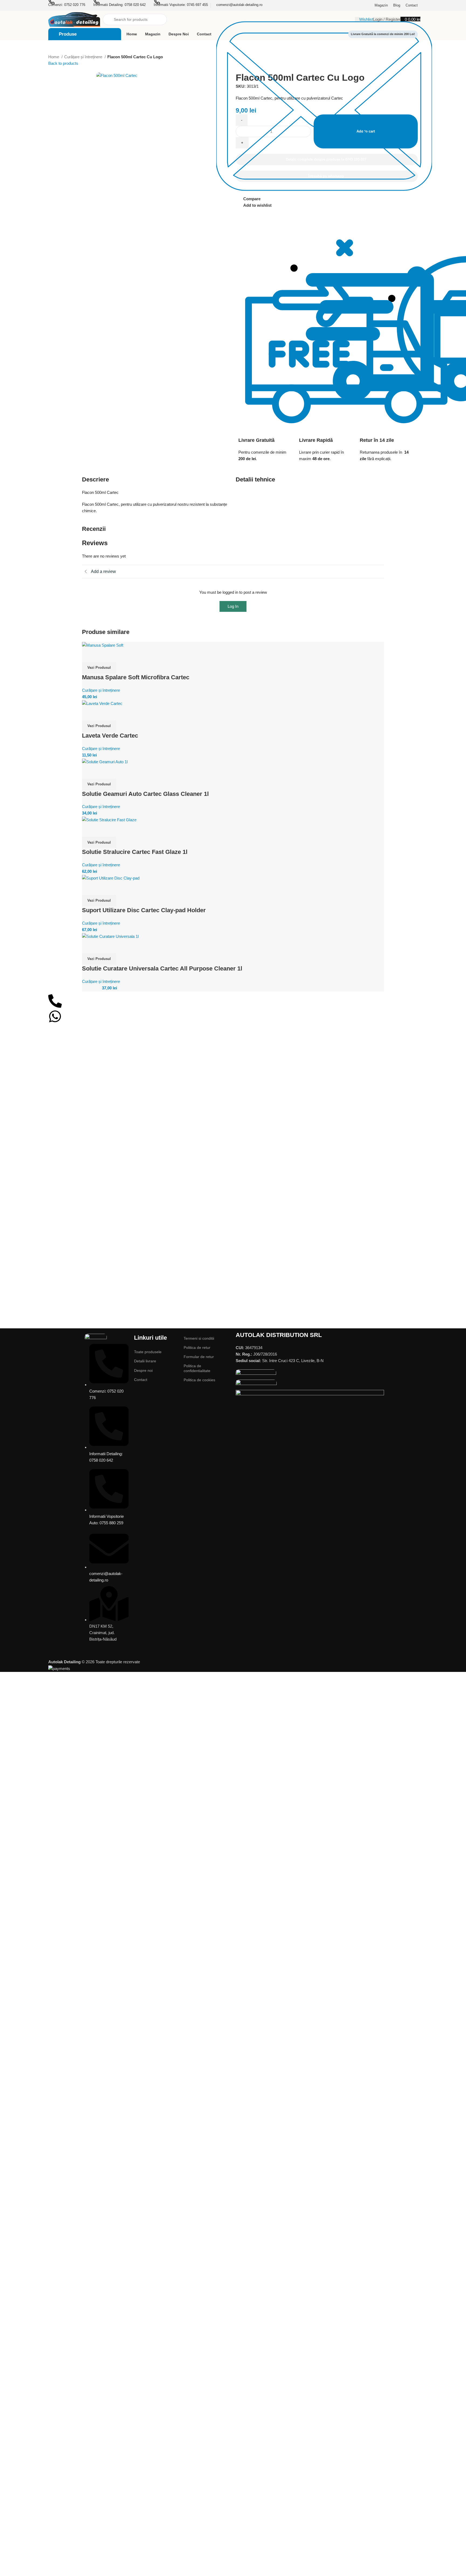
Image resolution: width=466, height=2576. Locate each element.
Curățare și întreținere (84, 57)
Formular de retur (199, 1357)
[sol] (256, 1384)
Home (54, 57)
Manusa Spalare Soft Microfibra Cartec (136, 677)
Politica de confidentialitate (197, 1368)
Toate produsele (148, 1352)
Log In (233, 606)
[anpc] (256, 1374)
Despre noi (143, 1370)
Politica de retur (197, 1348)
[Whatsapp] (55, 1016)
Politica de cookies (199, 1380)
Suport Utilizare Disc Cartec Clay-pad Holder (144, 910)
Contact (141, 1380)
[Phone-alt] (55, 1001)
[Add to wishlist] (89, 655)
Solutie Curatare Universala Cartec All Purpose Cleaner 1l (162, 968)
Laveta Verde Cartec (110, 736)
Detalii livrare (145, 1361)
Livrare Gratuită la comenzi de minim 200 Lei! (383, 34)
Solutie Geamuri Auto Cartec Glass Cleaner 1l (145, 794)
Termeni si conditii (199, 1338)
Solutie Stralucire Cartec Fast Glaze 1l (135, 852)
